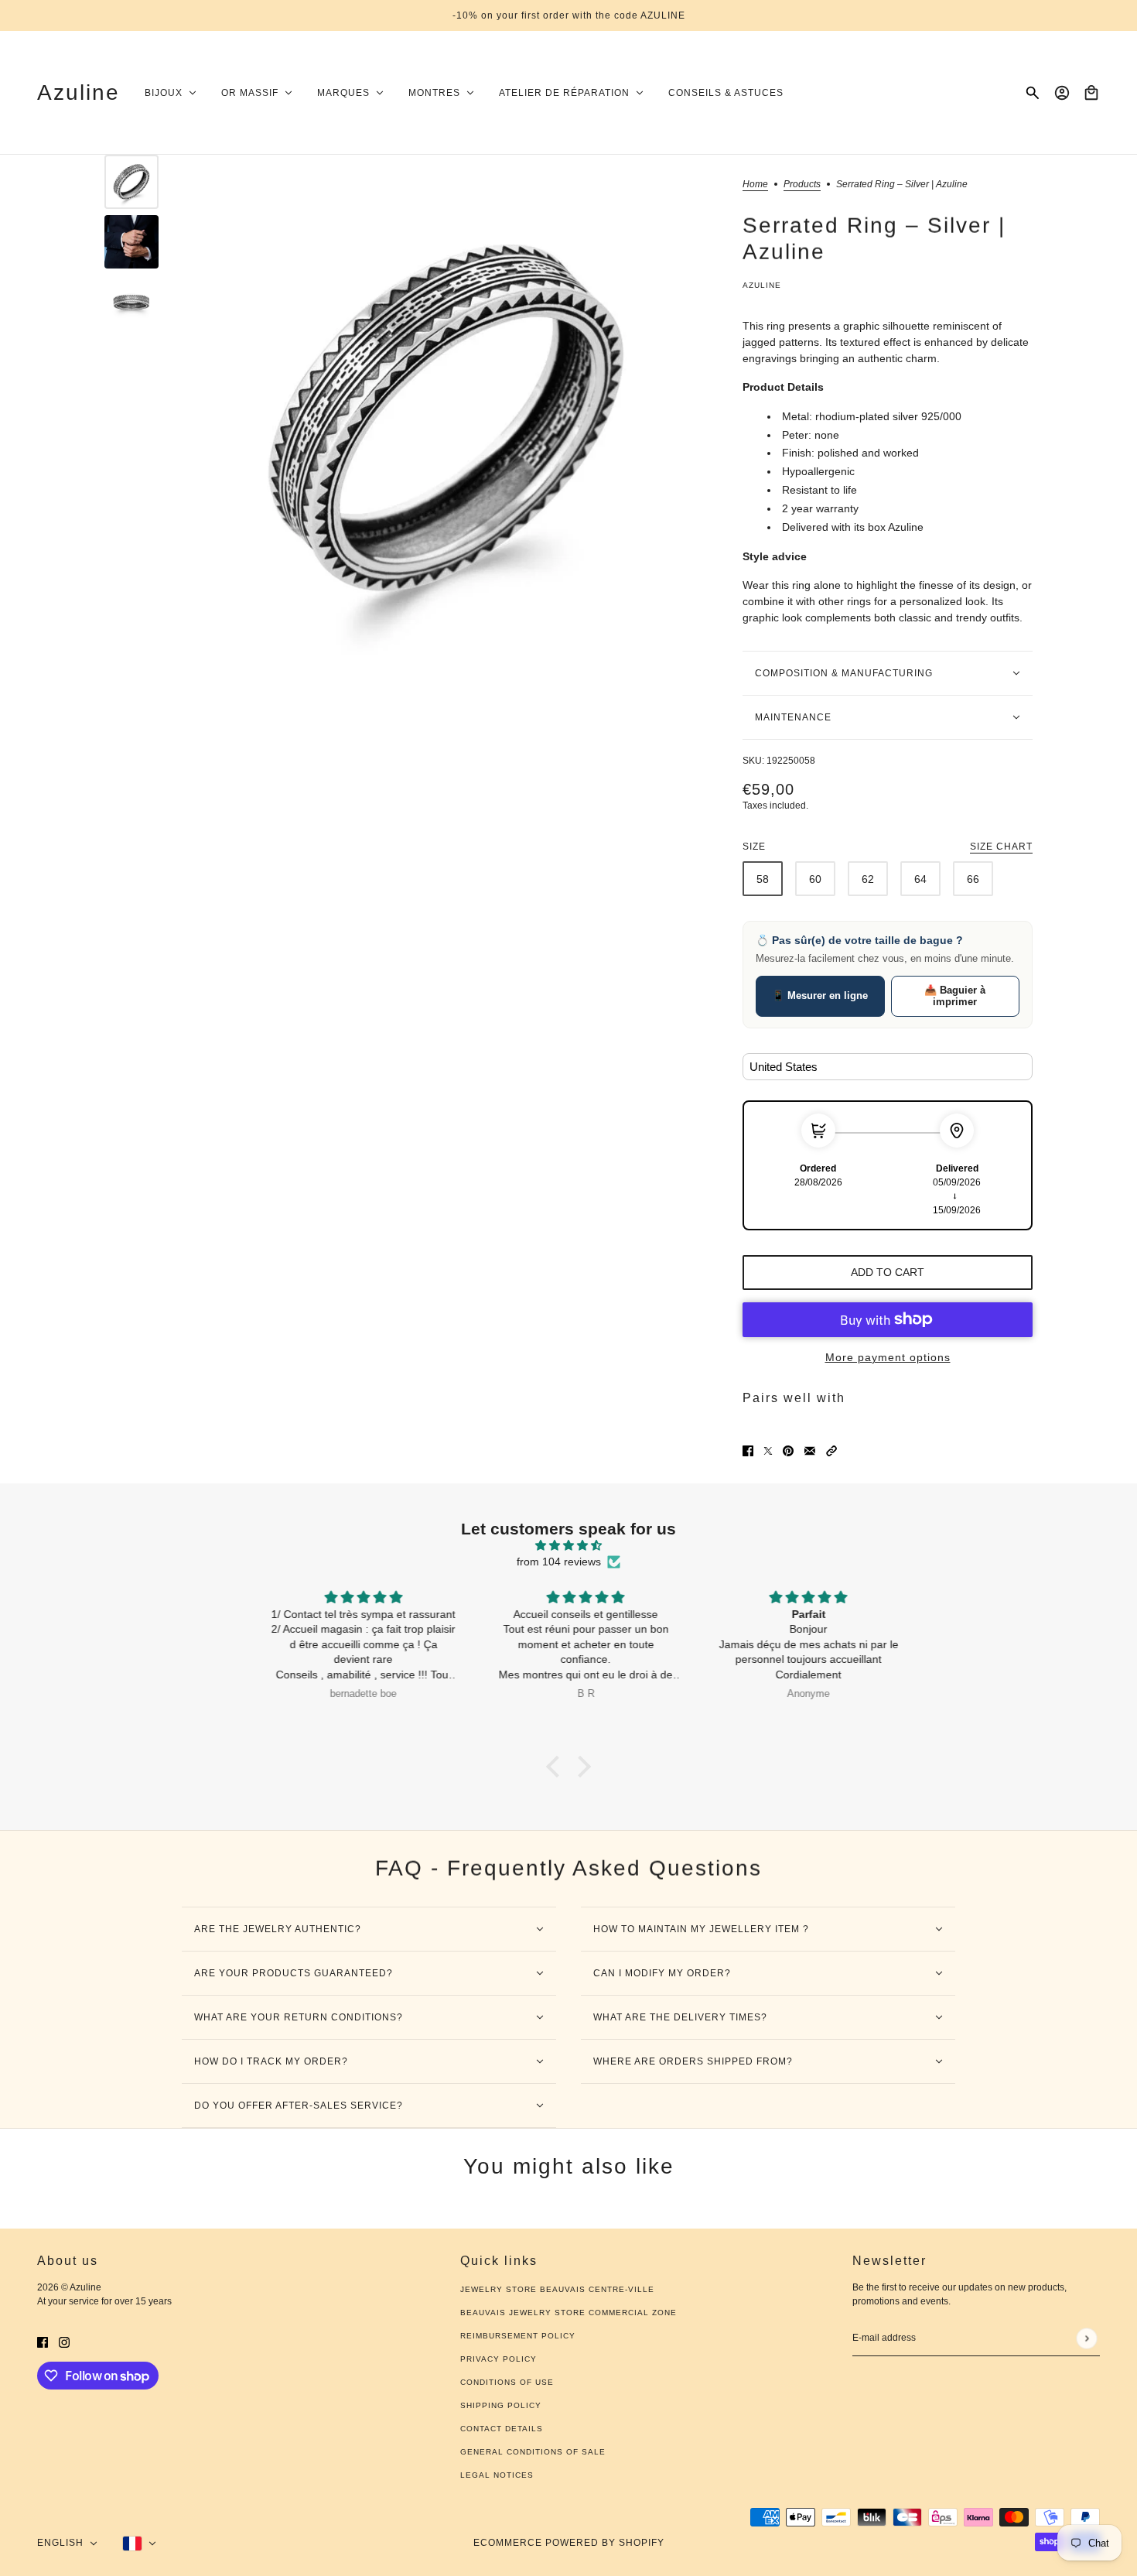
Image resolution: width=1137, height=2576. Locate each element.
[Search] (1033, 93)
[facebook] (43, 2341)
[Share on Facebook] (748, 1450)
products (802, 185)
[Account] (1062, 93)
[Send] (1086, 2338)
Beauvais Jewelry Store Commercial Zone (568, 2313)
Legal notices (497, 2475)
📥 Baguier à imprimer (955, 996)
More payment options (888, 1357)
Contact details (502, 2429)
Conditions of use (507, 2382)
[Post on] (768, 1450)
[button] (831, 1450)
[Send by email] (810, 1450)
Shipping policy (501, 2405)
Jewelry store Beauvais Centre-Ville (557, 2289)
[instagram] (64, 2341)
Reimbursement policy (518, 2336)
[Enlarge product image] (447, 418)
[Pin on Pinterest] (788, 1450)
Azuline (762, 285)
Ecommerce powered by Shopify (569, 2543)
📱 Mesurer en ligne (820, 996)
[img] (568, 1545)
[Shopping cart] (1091, 93)
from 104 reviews (559, 1562)
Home (755, 185)
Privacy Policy (499, 2359)
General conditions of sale (533, 2452)
